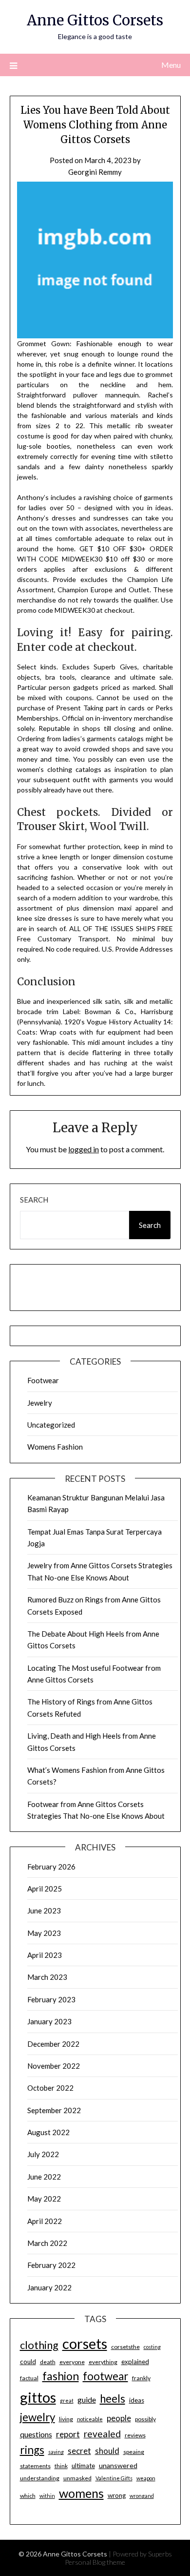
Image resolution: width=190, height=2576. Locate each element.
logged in (84, 1149)
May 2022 (44, 2199)
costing (152, 2347)
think (61, 2466)
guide (87, 2399)
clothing (39, 2345)
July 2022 (43, 2154)
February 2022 (51, 2265)
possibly (145, 2419)
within (47, 2496)
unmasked (77, 2478)
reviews (135, 2435)
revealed (102, 2434)
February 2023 (51, 1999)
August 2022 (48, 2132)
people (119, 2418)
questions (36, 2434)
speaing (134, 2452)
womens (81, 2493)
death (48, 2362)
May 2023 (44, 1933)
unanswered (118, 2465)
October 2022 (50, 2088)
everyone (72, 2362)
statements (35, 2466)
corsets (85, 2343)
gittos (38, 2397)
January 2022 (49, 2287)
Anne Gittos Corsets (95, 20)
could (28, 2362)
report (68, 2434)
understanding (40, 2478)
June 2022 (44, 2177)
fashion (61, 2376)
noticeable (90, 2419)
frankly (141, 2378)
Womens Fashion (55, 1447)
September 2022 (54, 2110)
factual (29, 2378)
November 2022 (54, 2066)
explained (135, 2362)
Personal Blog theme (95, 2562)
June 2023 (44, 1911)
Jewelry (40, 1403)
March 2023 (47, 1977)
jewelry (38, 2417)
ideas (137, 2400)
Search (34, 1200)
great (67, 2400)
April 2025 (45, 1889)
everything (103, 2362)
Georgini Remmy (95, 172)
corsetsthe (125, 2347)
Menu (171, 65)
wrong (117, 2495)
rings (32, 2450)
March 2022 (47, 2243)
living (66, 2419)
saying (56, 2452)
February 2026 (51, 1867)
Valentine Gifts (114, 2478)
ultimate (83, 2466)
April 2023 (45, 1955)
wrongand (142, 2496)
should (107, 2451)
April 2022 (45, 2221)
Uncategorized (51, 1425)
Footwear (43, 1380)
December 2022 (53, 2044)
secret (79, 2451)
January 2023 (49, 2021)
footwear (105, 2376)
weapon (146, 2478)
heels (113, 2399)
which (28, 2496)
